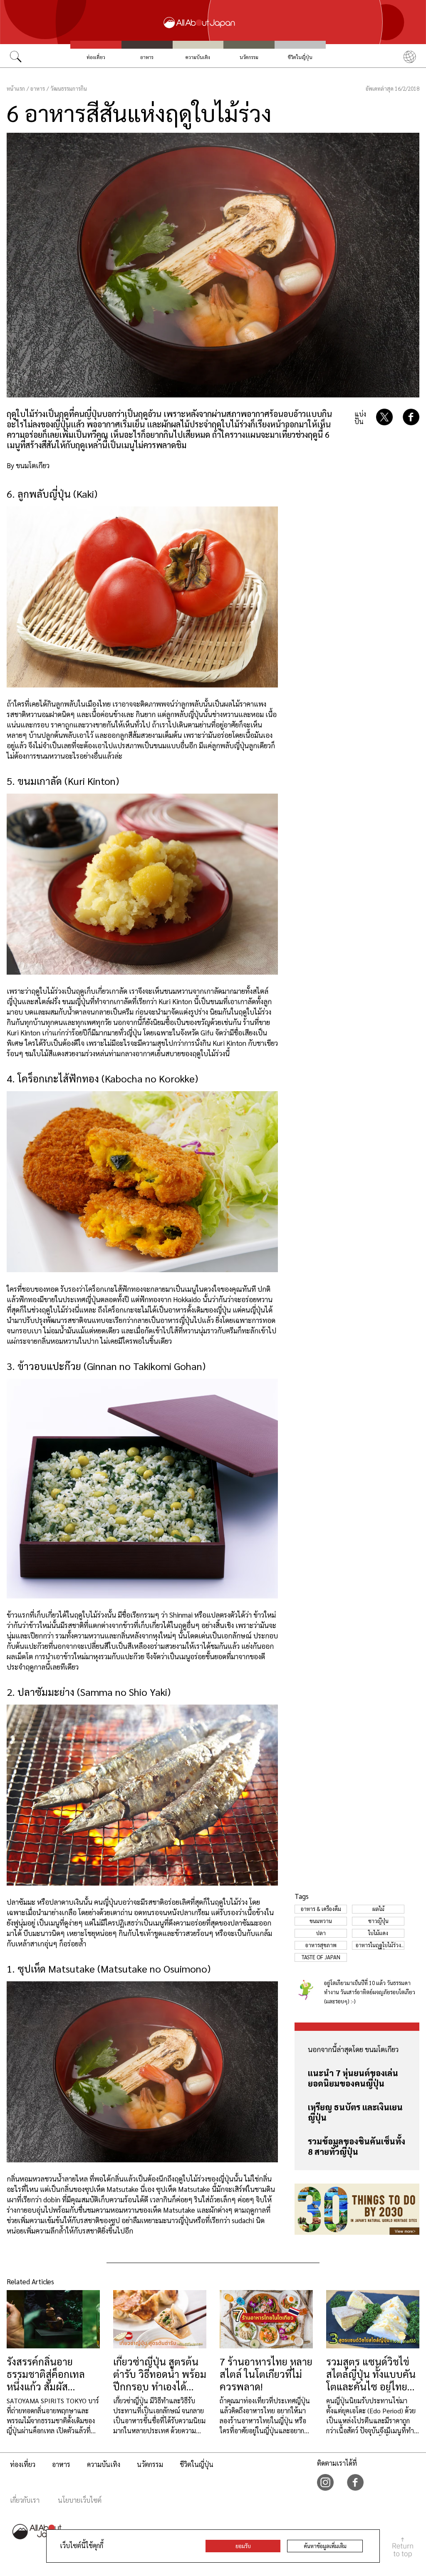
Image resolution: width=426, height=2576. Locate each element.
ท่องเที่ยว (96, 57)
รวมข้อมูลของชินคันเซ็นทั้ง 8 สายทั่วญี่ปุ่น (357, 2146)
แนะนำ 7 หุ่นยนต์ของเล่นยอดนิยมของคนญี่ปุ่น (353, 2078)
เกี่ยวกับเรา (25, 2500)
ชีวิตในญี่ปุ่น (300, 57)
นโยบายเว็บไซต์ (80, 2500)
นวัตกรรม (249, 57)
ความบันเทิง (198, 57)
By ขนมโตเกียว (28, 465)
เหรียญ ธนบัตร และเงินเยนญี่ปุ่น (355, 2112)
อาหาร (147, 57)
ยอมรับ (243, 2546)
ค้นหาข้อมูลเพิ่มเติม (325, 2546)
